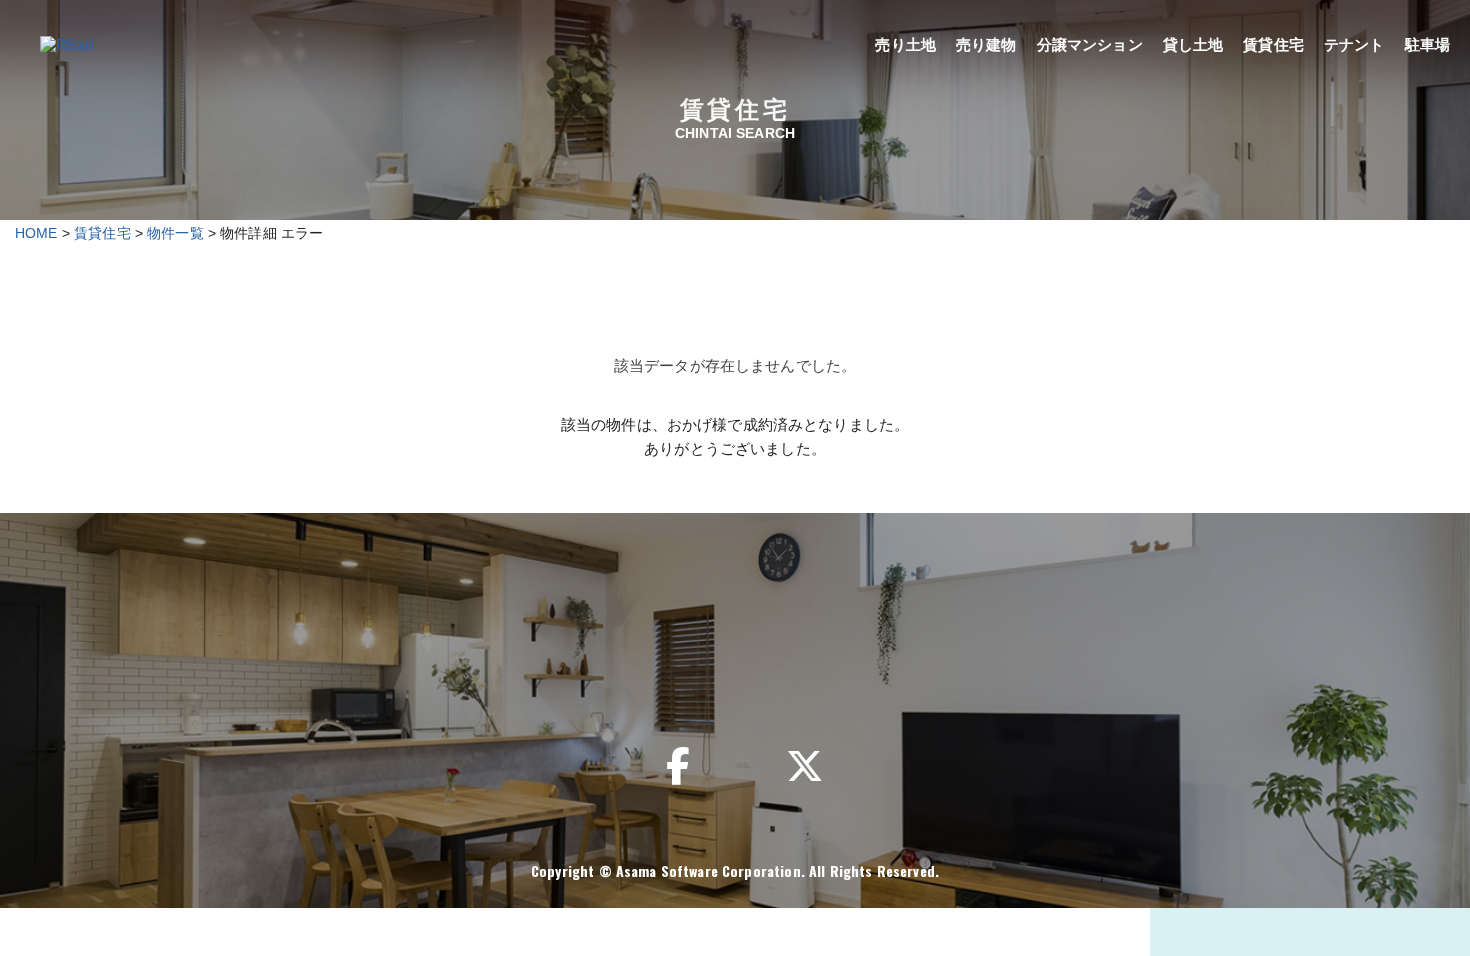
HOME (36, 233)
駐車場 (1427, 45)
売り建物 (986, 45)
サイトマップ (1154, 660)
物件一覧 (175, 233)
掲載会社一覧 (369, 660)
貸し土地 (1193, 45)
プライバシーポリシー (976, 660)
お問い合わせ (797, 660)
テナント (1354, 45)
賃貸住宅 (1273, 45)
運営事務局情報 (525, 660)
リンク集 (665, 660)
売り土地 (905, 45)
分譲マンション (1090, 45)
